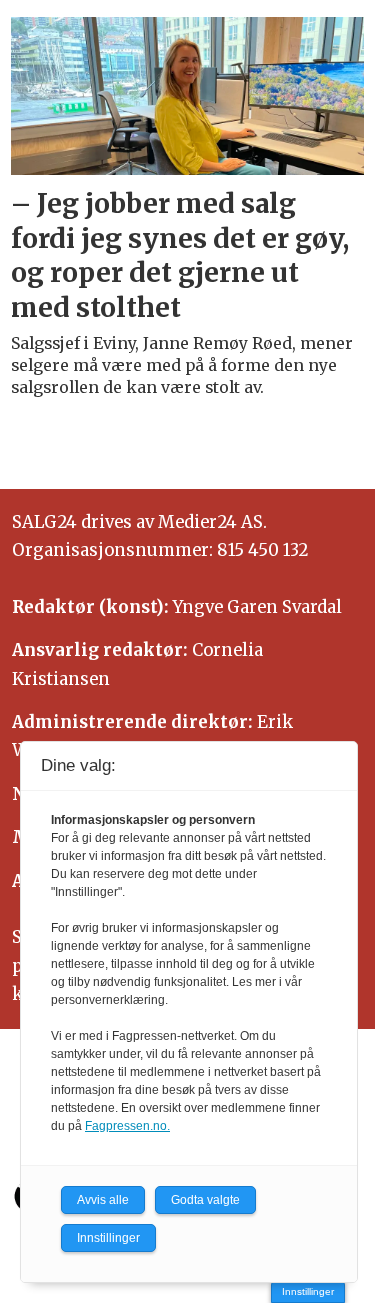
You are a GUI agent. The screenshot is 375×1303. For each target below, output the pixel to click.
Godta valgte (205, 1200)
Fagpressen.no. (127, 1126)
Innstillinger (308, 1291)
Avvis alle (103, 1200)
